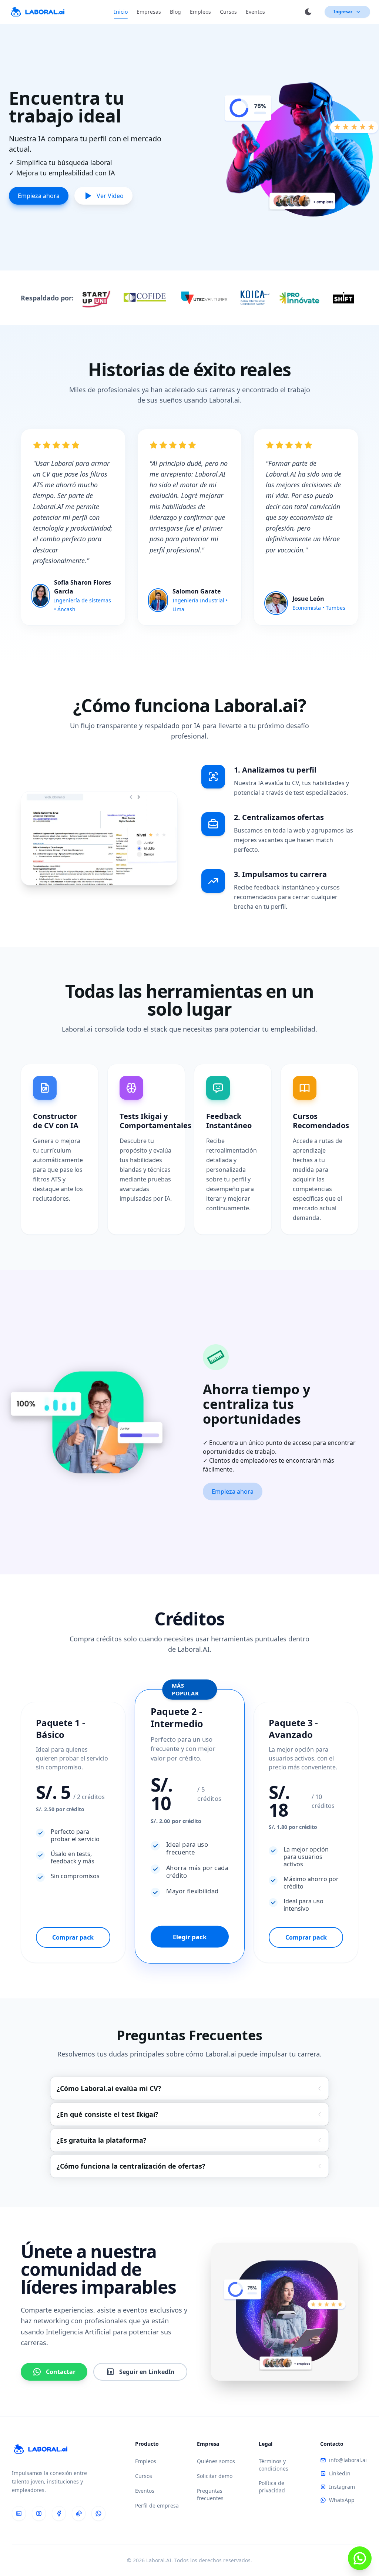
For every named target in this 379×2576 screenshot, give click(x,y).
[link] (37, 12)
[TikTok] (79, 2513)
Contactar (61, 2372)
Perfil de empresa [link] (157, 2506)
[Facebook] (59, 2513)
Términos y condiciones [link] (274, 2465)
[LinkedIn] (19, 2513)
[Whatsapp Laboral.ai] (360, 2558)
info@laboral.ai (348, 2460)
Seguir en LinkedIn (147, 2372)
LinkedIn (340, 2473)
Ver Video (110, 196)
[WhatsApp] (98, 2513)
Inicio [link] (121, 12)
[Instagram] (39, 2513)
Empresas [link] (149, 12)
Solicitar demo (215, 2476)
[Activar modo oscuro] (308, 12)
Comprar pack (73, 1937)
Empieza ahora (39, 196)
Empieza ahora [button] (233, 1492)
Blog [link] (175, 12)
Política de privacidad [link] (272, 2487)
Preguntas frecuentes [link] (210, 2494)
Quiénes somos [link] (216, 2461)
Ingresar (343, 12)
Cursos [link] (228, 12)
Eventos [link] (255, 12)
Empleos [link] (200, 12)
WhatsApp (342, 2500)
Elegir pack (189, 1937)
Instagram (342, 2487)
